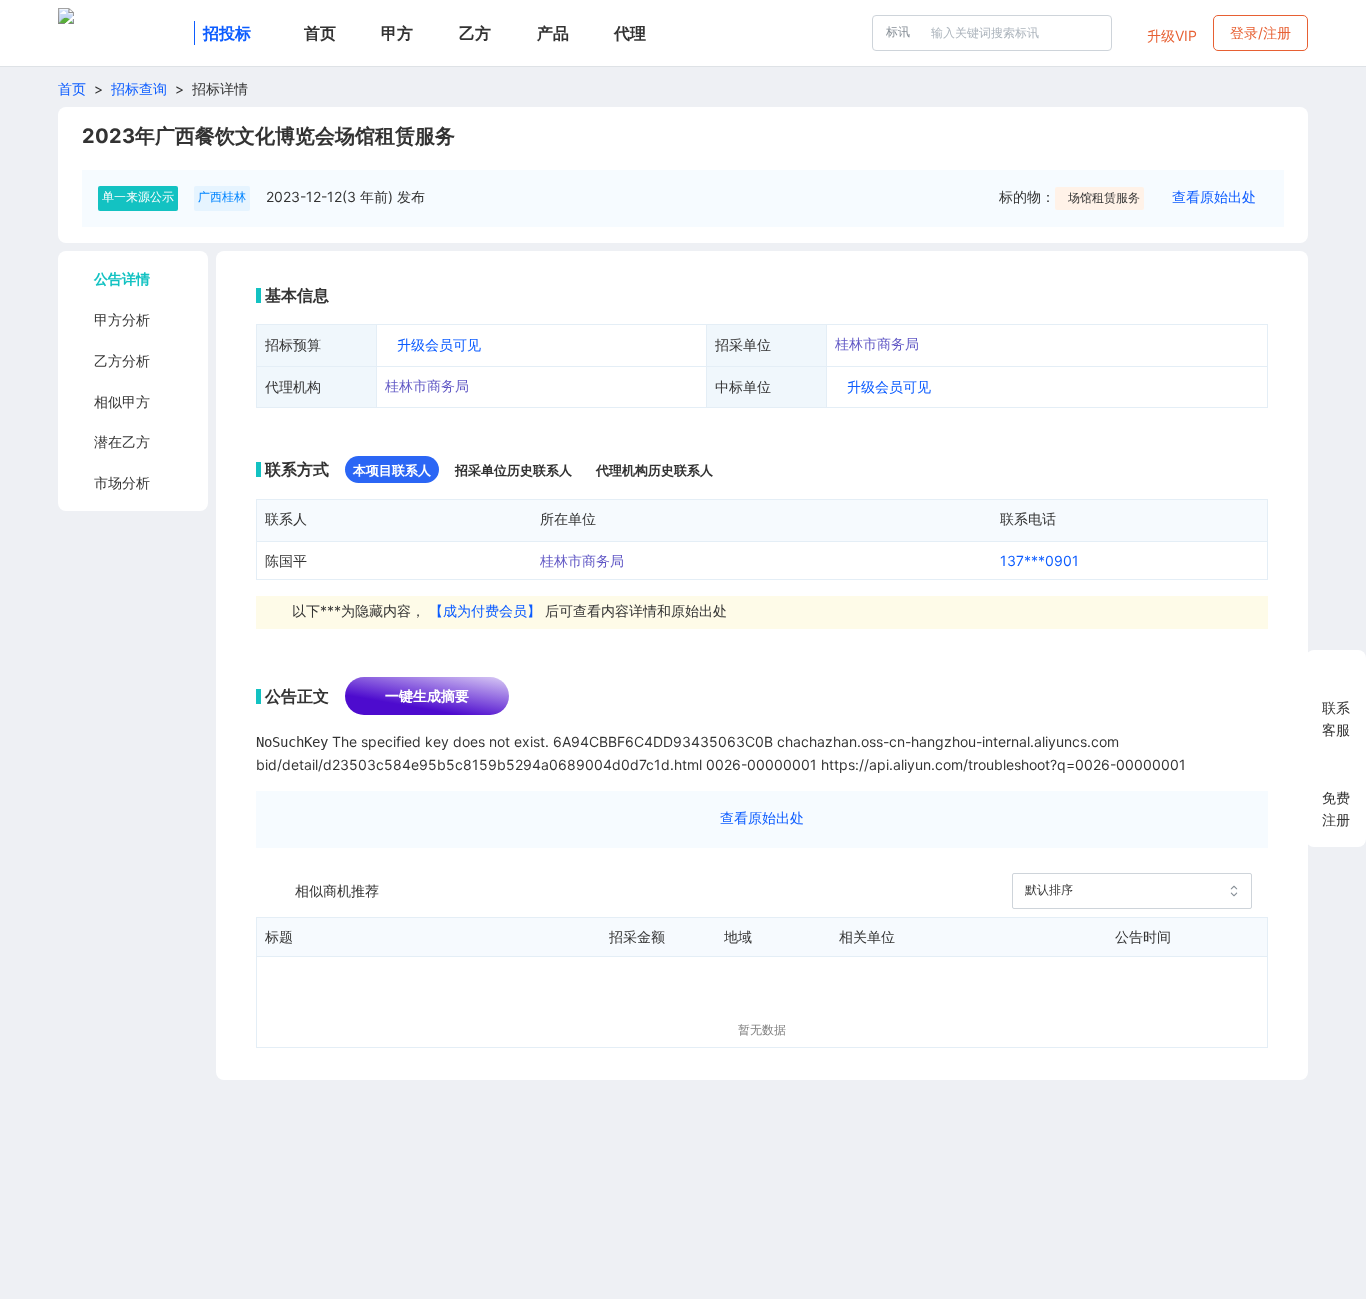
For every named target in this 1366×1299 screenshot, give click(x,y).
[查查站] (122, 33)
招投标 (227, 33)
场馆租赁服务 (1104, 197)
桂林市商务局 (877, 343)
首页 (72, 88)
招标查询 (139, 88)
